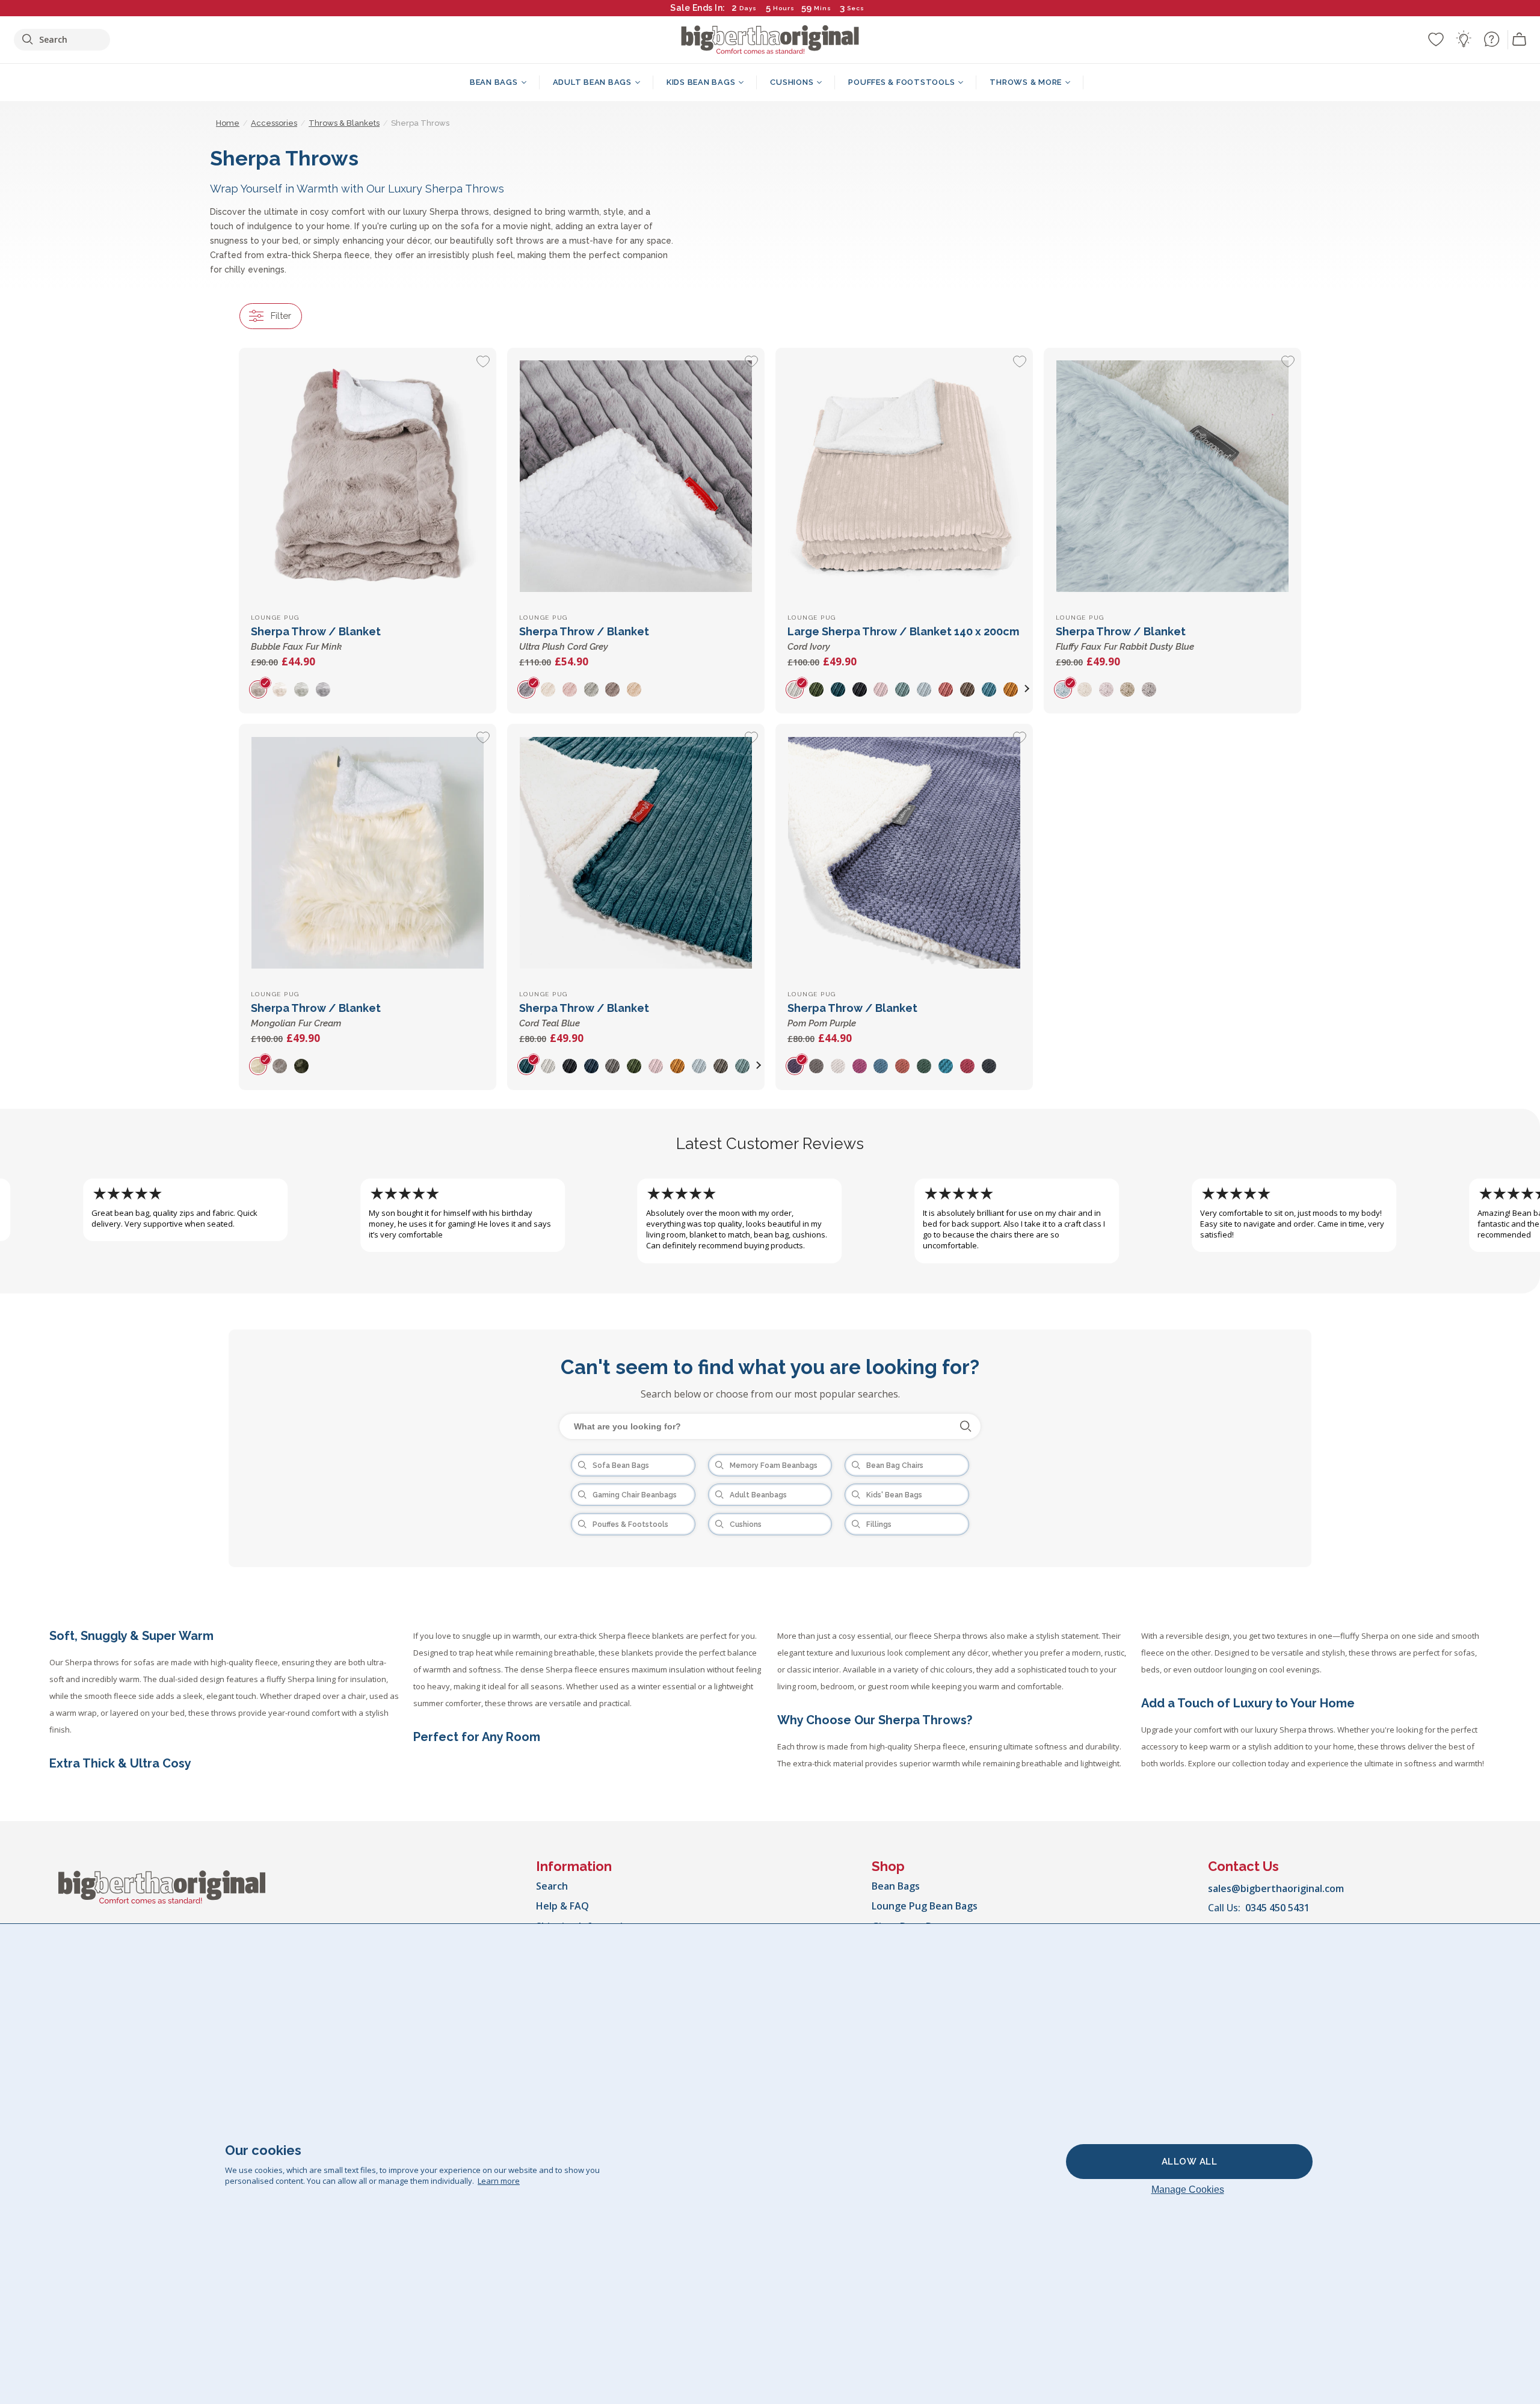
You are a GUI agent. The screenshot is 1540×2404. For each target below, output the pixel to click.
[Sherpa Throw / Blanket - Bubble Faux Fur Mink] (368, 476)
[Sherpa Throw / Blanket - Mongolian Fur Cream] (368, 852)
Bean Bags (896, 1886)
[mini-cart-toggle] (1520, 40)
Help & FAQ (562, 1906)
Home (228, 123)
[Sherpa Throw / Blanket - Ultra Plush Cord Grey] (636, 476)
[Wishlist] (1436, 39)
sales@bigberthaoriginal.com (1276, 1888)
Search (552, 1886)
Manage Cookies (1188, 2190)
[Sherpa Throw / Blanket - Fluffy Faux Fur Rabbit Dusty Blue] (1172, 476)
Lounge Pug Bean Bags (925, 1906)
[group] (262, 689)
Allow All (1190, 2162)
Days (748, 8)
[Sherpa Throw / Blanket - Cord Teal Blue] (636, 852)
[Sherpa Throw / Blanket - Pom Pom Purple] (904, 852)
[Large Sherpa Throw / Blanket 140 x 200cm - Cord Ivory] (904, 476)
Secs (856, 8)
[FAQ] (1491, 39)
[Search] (966, 1426)
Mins (823, 8)
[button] (1027, 689)
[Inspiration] (1464, 39)
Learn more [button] (499, 2181)
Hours (784, 8)
